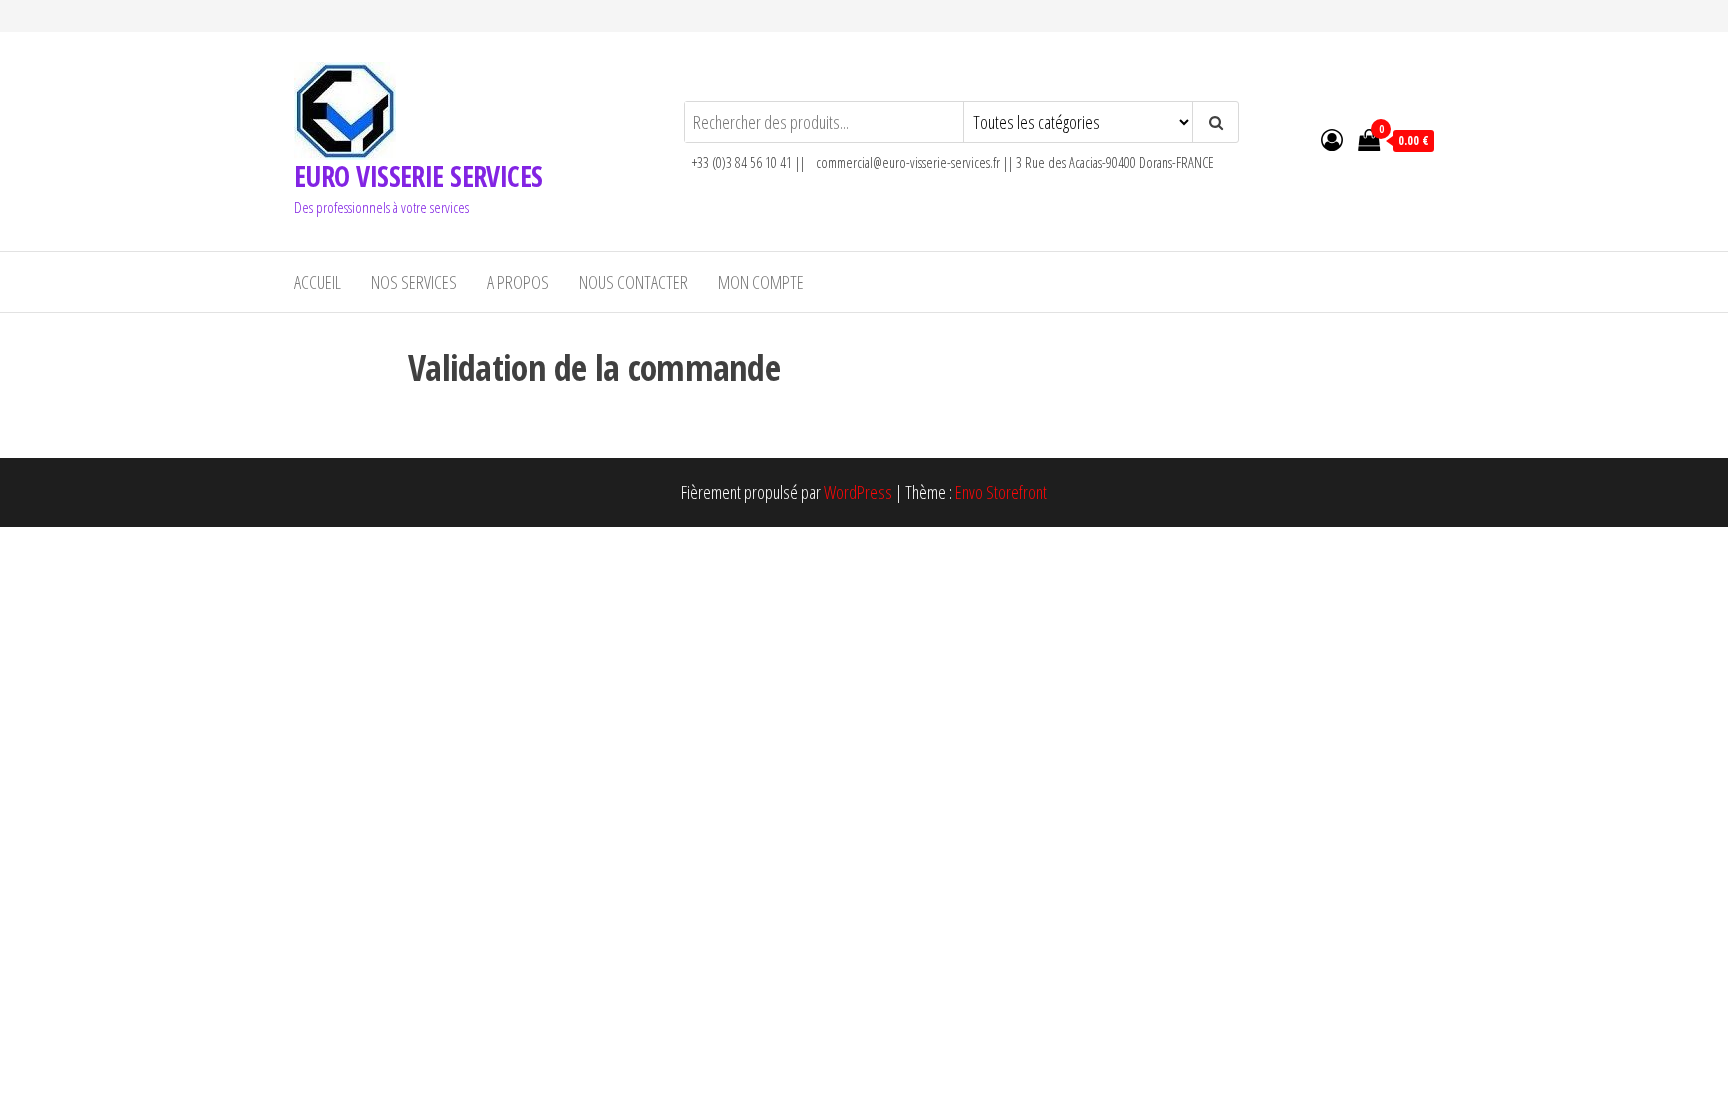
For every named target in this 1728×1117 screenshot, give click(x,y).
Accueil (317, 282)
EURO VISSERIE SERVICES (418, 176)
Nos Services (414, 282)
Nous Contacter (633, 282)
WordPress (858, 492)
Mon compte (761, 282)
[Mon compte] (1332, 139)
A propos (518, 282)
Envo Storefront (1001, 492)
